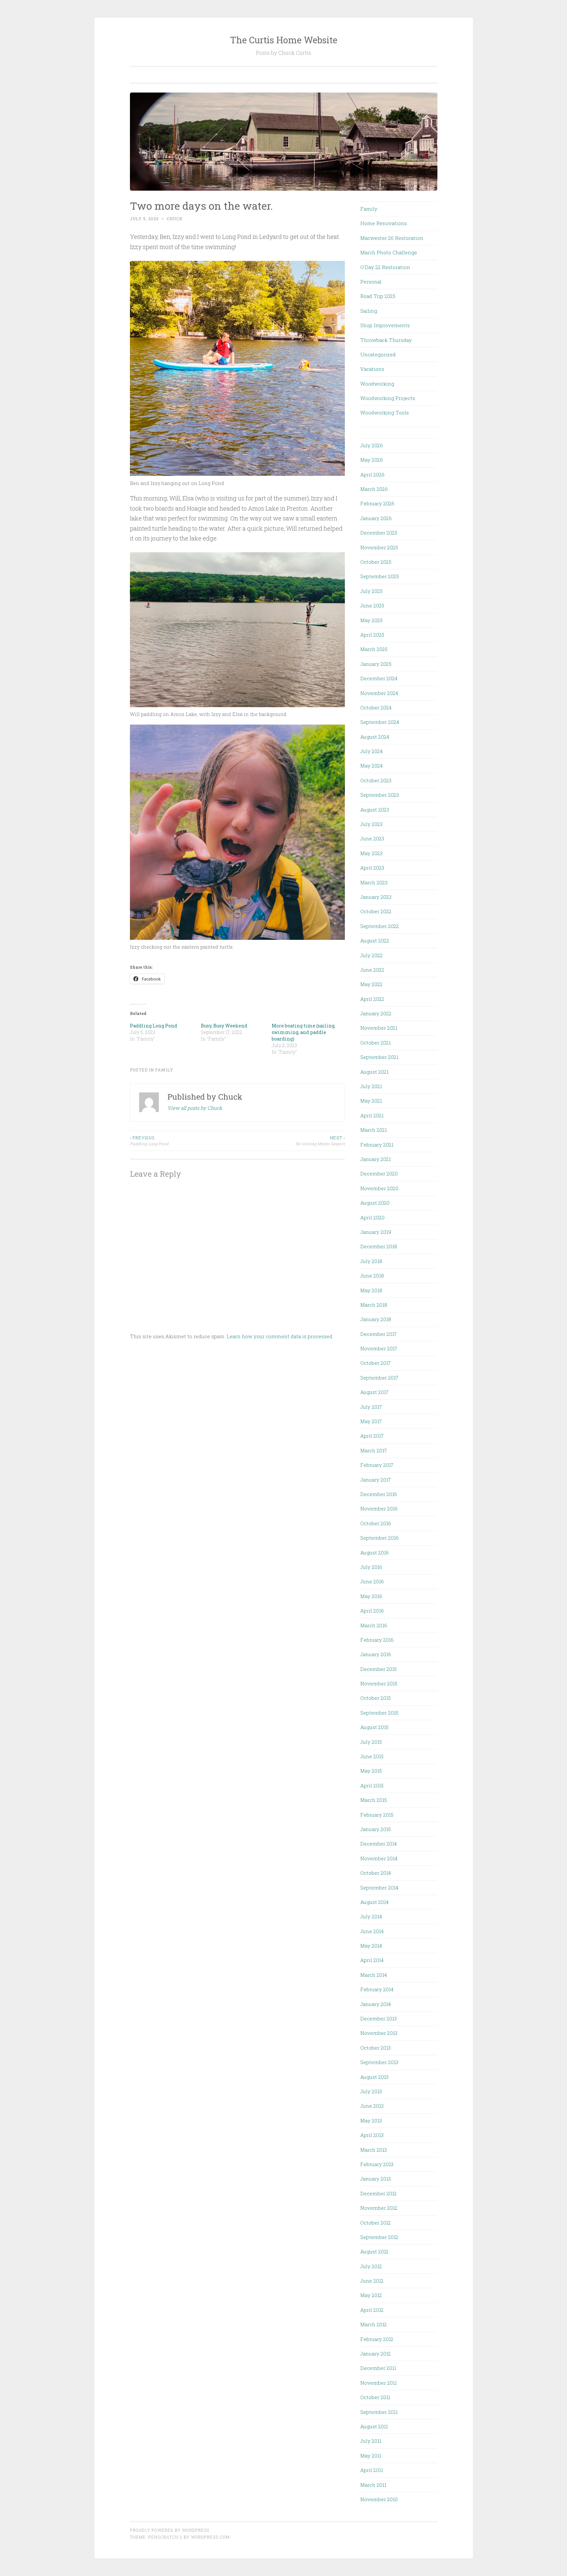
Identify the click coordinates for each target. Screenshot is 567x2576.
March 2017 (374, 1450)
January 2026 (376, 518)
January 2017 (376, 1480)
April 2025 (372, 635)
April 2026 (372, 475)
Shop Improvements (385, 325)
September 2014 (379, 1888)
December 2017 (378, 1334)
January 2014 (376, 2004)
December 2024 (379, 678)
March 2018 (374, 1305)
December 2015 (378, 1669)
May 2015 (371, 1771)
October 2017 (376, 1363)
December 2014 (378, 1844)
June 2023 (372, 838)
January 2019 (376, 1232)
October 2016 (376, 1523)
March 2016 (374, 1625)
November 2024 (379, 693)
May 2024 (371, 766)
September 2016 (379, 1538)
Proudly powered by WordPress (170, 2530)
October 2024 (376, 707)
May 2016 (371, 1596)
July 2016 (371, 1567)
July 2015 (371, 1742)
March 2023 (374, 882)
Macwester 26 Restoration (392, 238)
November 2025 (379, 547)
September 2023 (380, 795)
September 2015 (379, 1713)
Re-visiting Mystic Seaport (320, 1141)
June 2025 (372, 605)
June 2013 (372, 2106)
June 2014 (372, 1931)
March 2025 (374, 649)
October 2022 (376, 911)
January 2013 (376, 2179)
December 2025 (379, 533)
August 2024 (375, 737)
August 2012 (374, 2251)
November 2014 (379, 1858)
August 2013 (374, 2077)
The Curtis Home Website (284, 40)
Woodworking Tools (385, 412)
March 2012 (374, 2324)
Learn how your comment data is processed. (280, 1336)
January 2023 (376, 897)
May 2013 (371, 2121)
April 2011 (372, 2470)
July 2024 (371, 751)
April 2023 (372, 868)
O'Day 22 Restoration (385, 267)
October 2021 (376, 1043)
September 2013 (379, 2062)
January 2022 (376, 1013)
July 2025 (371, 591)
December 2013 (378, 2018)
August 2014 (374, 1902)
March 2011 (373, 2485)
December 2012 (378, 2193)
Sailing (369, 311)
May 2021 (371, 1101)
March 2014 (374, 1975)
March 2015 (374, 1800)
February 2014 (377, 1989)
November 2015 (379, 1683)
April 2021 (372, 1115)
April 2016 (372, 1611)
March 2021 (374, 1130)
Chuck (175, 219)
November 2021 (379, 1028)
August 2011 (374, 2426)
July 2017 (371, 1407)
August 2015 (374, 1727)
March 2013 (374, 2150)
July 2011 (371, 2441)
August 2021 (374, 1072)
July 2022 (371, 955)
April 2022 (372, 999)
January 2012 (376, 2354)
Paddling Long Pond (154, 1026)
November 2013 (379, 2033)
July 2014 (371, 1916)
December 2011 (378, 2368)
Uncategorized (378, 354)
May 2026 (372, 460)
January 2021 (376, 1159)
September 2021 (379, 1057)
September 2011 (379, 2412)
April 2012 (372, 2310)
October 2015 (376, 1698)
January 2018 (376, 1319)
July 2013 (371, 2091)
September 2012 (379, 2237)
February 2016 (377, 1640)
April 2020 (372, 1217)
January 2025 (376, 664)
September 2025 (380, 576)
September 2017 (379, 1378)
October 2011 (375, 2397)
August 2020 (375, 1203)
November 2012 (379, 2208)
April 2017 (372, 1436)
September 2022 (380, 926)
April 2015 (372, 1785)
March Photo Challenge (389, 252)
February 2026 (377, 503)
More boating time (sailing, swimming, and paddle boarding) (304, 1032)
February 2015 (377, 1815)
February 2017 (377, 1465)
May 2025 (371, 620)
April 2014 (372, 1960)
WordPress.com (210, 2537)
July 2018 (371, 1261)
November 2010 (379, 2499)
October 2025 (376, 562)
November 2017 (379, 1348)
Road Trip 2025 (378, 296)
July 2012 (371, 2266)
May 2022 (371, 984)
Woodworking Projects (388, 398)
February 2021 (377, 1145)
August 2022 (375, 940)
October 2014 (376, 1873)
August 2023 (375, 810)
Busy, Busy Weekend (224, 1026)
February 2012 (377, 2339)
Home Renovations (384, 223)
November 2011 (378, 2383)
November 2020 (379, 1188)
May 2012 (371, 2295)
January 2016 (376, 1654)
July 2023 (371, 824)
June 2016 (372, 1581)
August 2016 (375, 1552)
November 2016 (379, 1509)
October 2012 (376, 2223)
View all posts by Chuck (195, 1108)
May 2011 (371, 2456)
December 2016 (379, 1494)
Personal (371, 282)
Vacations (372, 369)
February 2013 (377, 2164)
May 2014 (371, 1946)
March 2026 (374, 489)
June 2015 (372, 1756)
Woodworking (377, 384)
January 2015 (376, 1829)
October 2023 (376, 780)
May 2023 (371, 853)
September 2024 (380, 722)
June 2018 (372, 1276)
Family (164, 1070)
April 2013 (372, 2135)
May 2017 (371, 1421)
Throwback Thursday (386, 340)
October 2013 (376, 2048)
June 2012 (372, 2281)
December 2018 (379, 1246)
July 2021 (371, 1086)
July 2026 (372, 445)
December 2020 (379, 1173)
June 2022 (372, 970)
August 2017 (374, 1392)
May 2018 (371, 1290)
